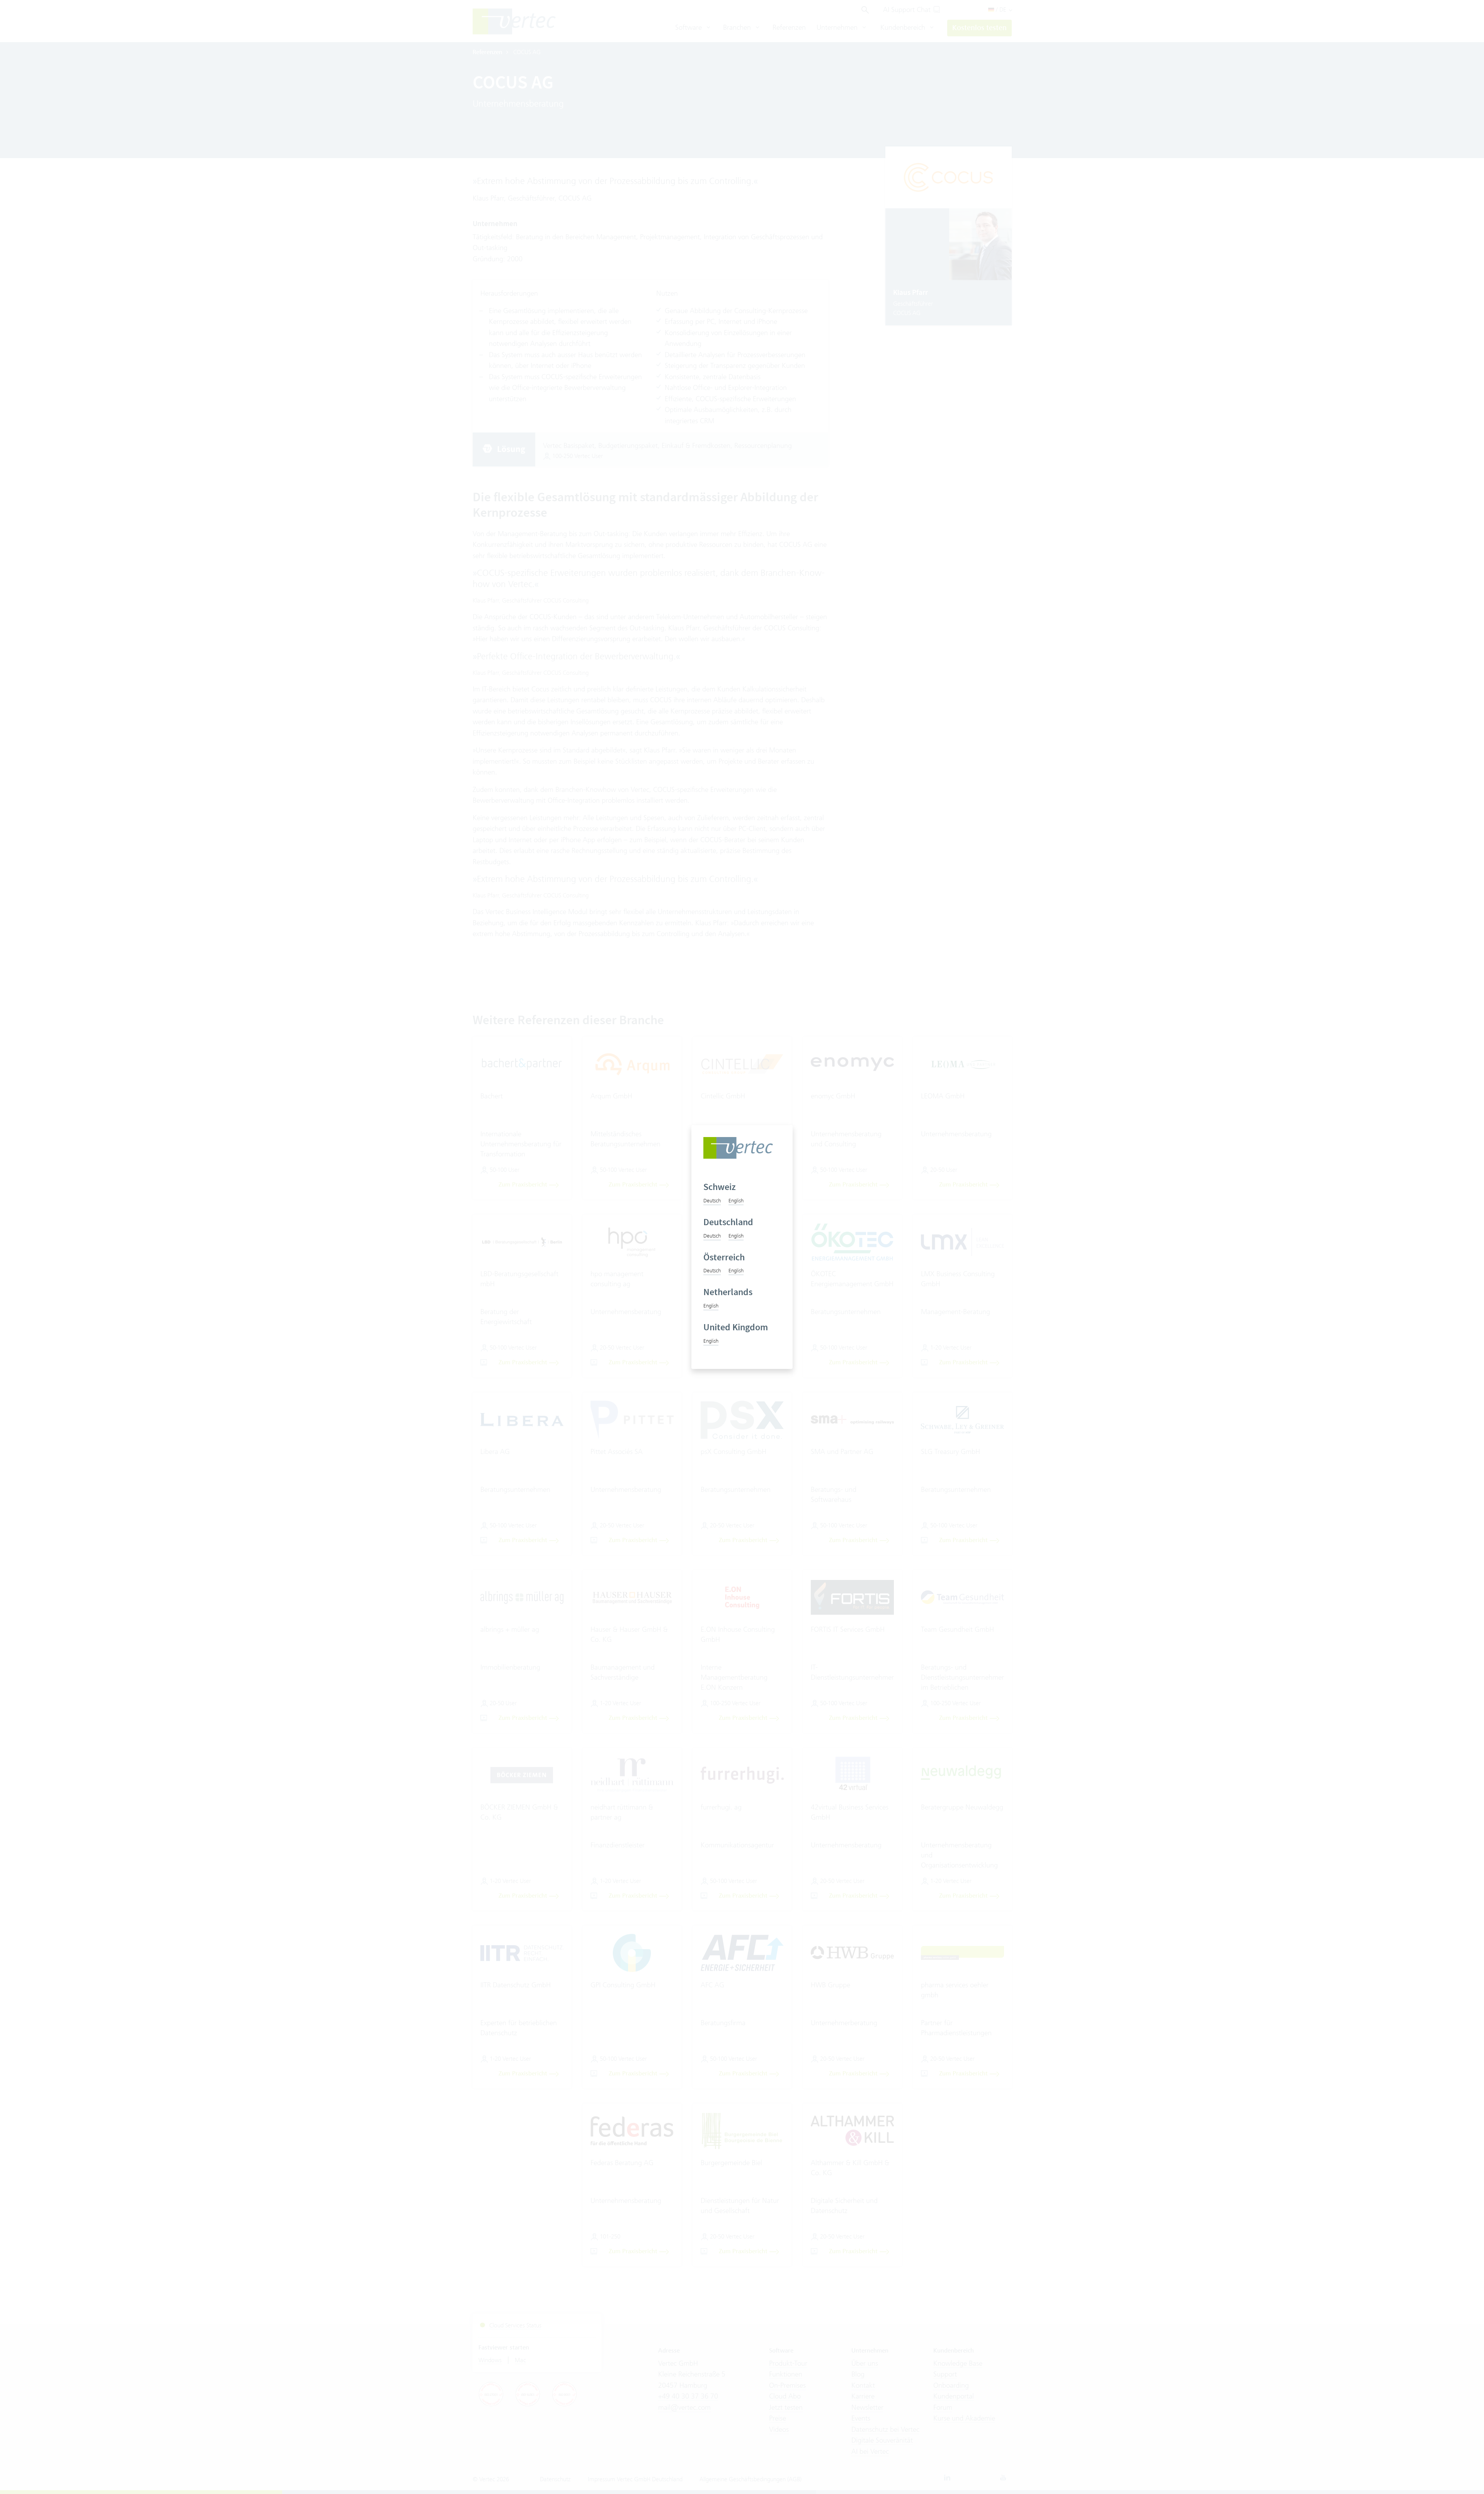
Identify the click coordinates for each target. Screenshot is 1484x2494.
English (736, 1200)
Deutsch (712, 1200)
